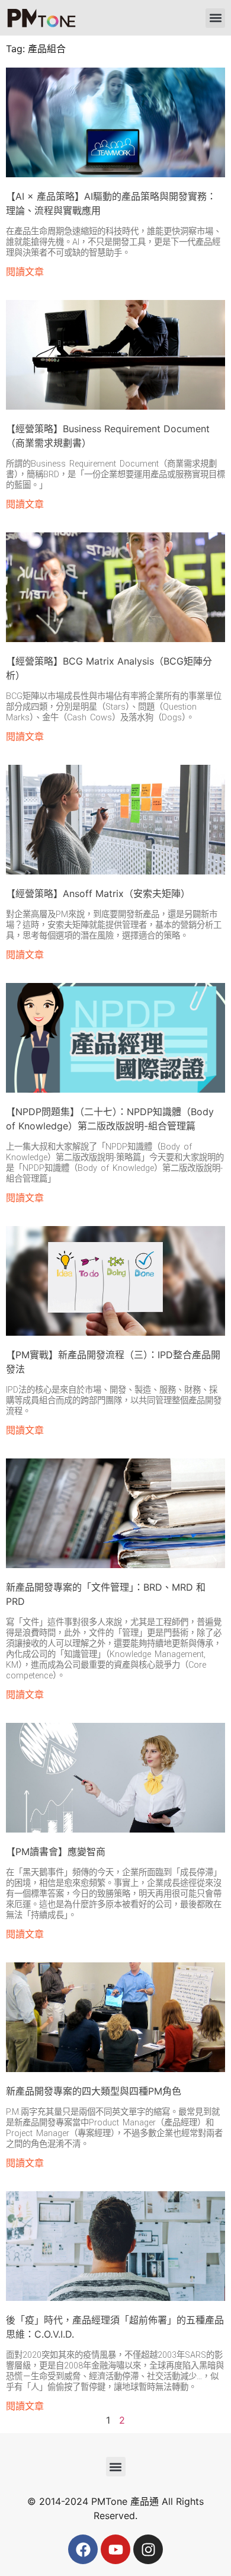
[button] (215, 18)
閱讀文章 (25, 272)
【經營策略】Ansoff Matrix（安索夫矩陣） (98, 893)
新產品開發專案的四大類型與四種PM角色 (94, 2091)
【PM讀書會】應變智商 (56, 1852)
